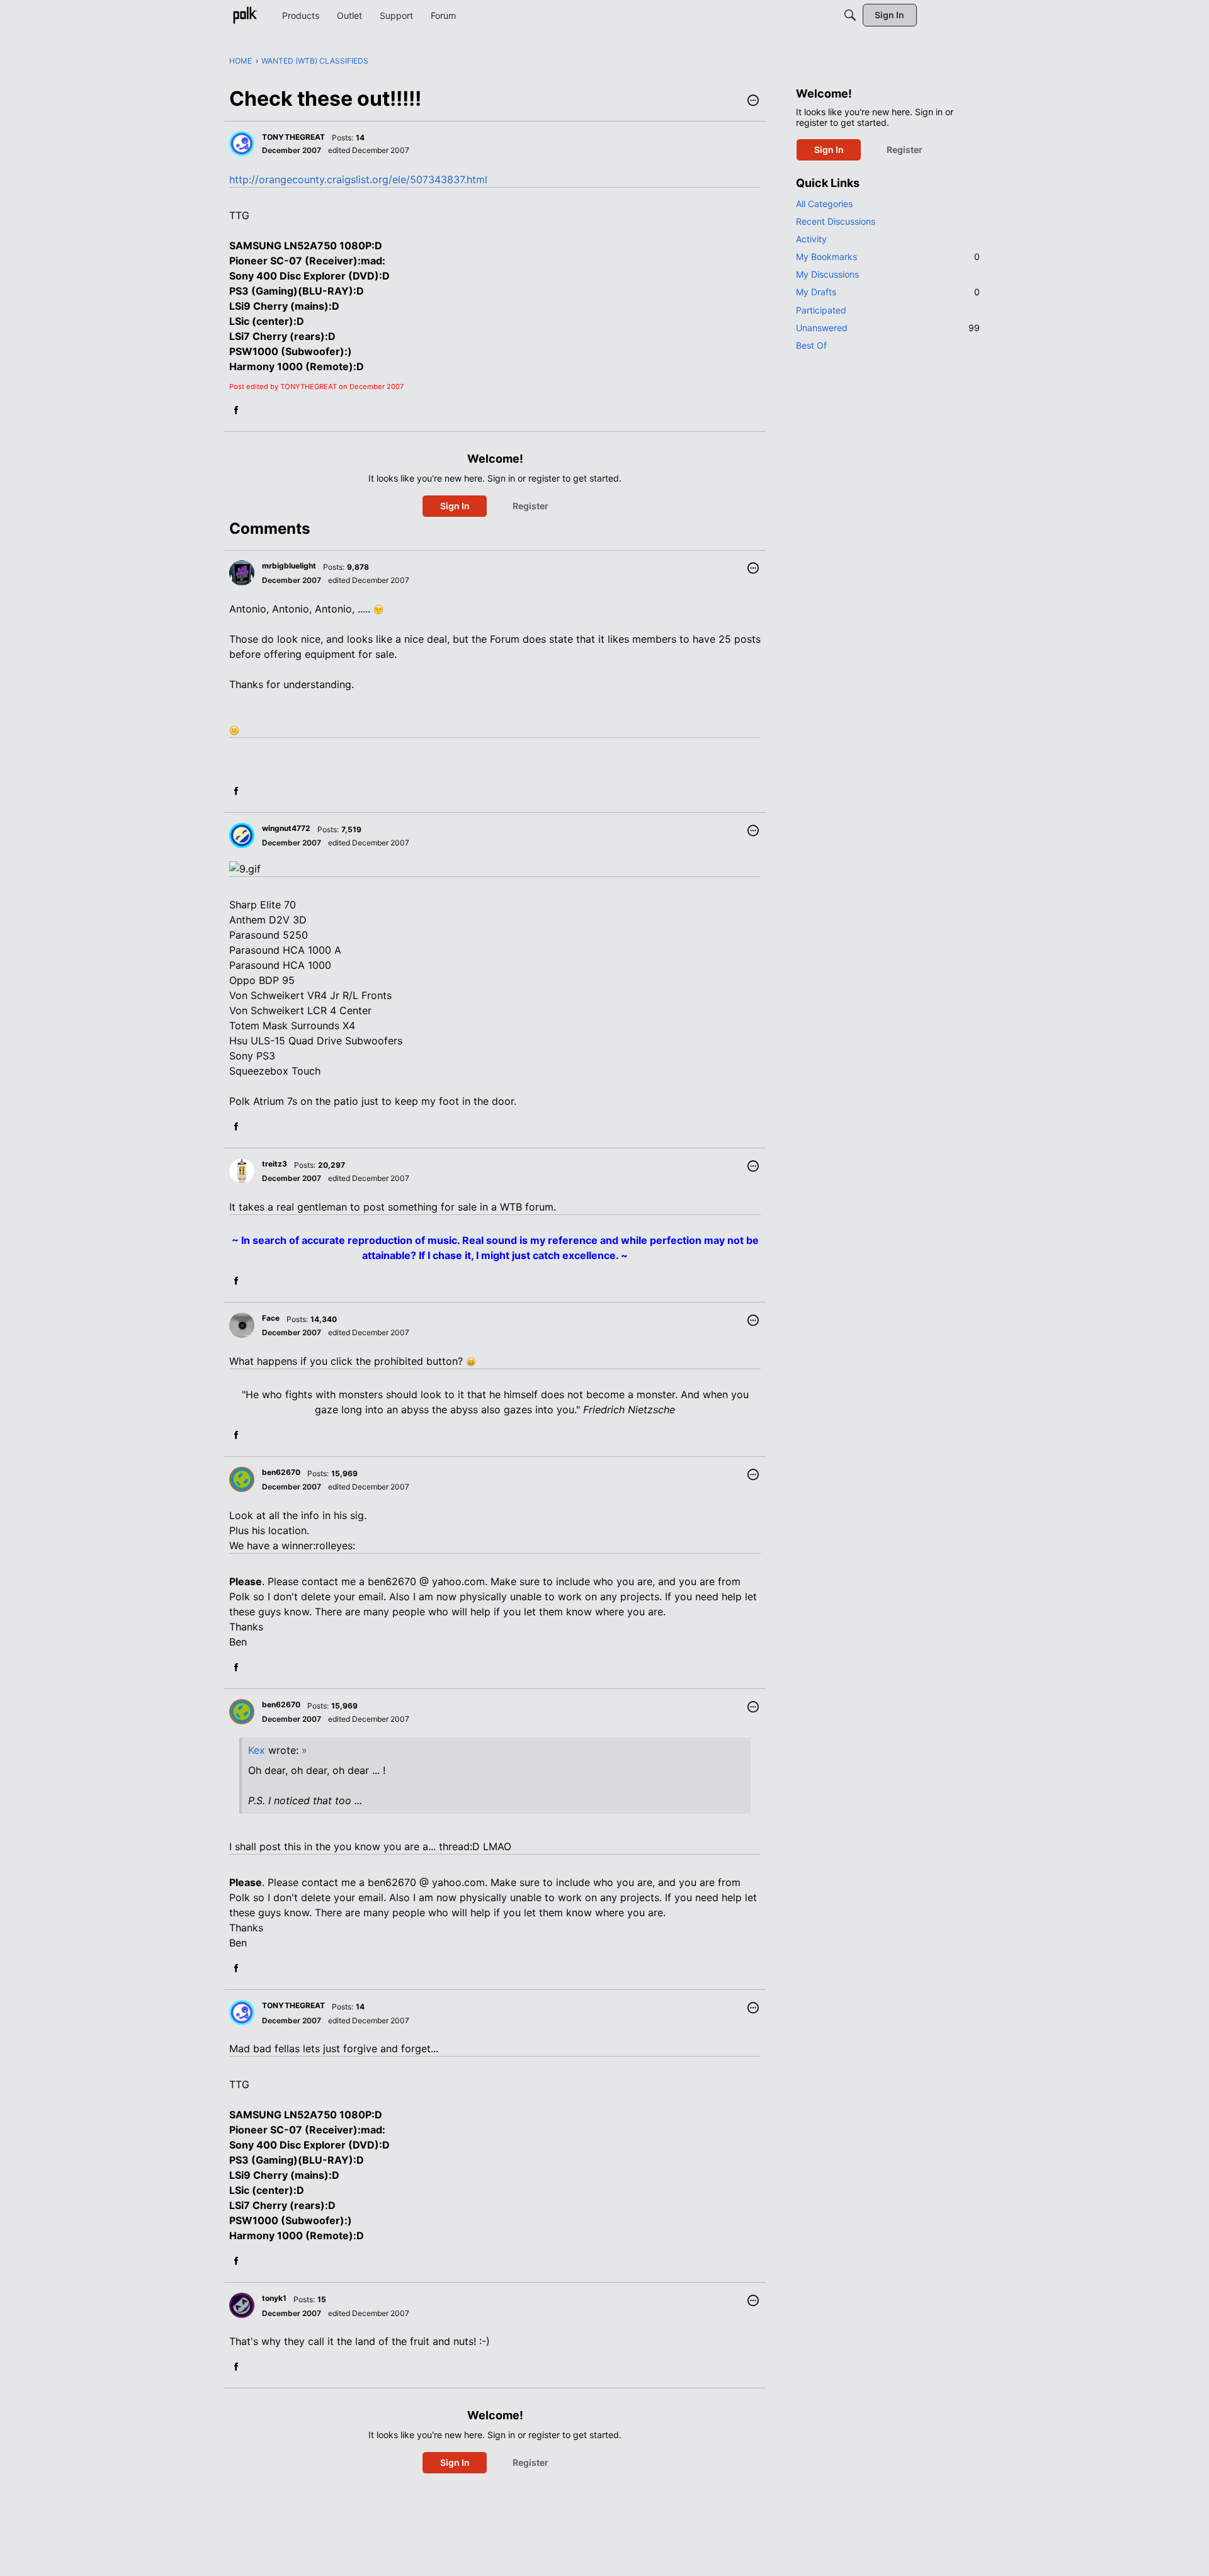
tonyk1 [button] (274, 2298)
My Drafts (888, 292)
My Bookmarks (888, 257)
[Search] (850, 15)
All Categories (824, 204)
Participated (821, 310)
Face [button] (271, 1318)
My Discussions (827, 274)
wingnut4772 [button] (286, 828)
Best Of (811, 345)
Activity (811, 239)
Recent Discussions (836, 221)
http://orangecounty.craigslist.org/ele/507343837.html (358, 179)
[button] (753, 101)
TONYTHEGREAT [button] (293, 137)
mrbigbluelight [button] (289, 566)
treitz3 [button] (275, 1164)
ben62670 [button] (281, 1472)
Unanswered (888, 328)
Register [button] (531, 506)
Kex (257, 1750)
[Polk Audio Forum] (245, 15)
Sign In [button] (455, 506)
